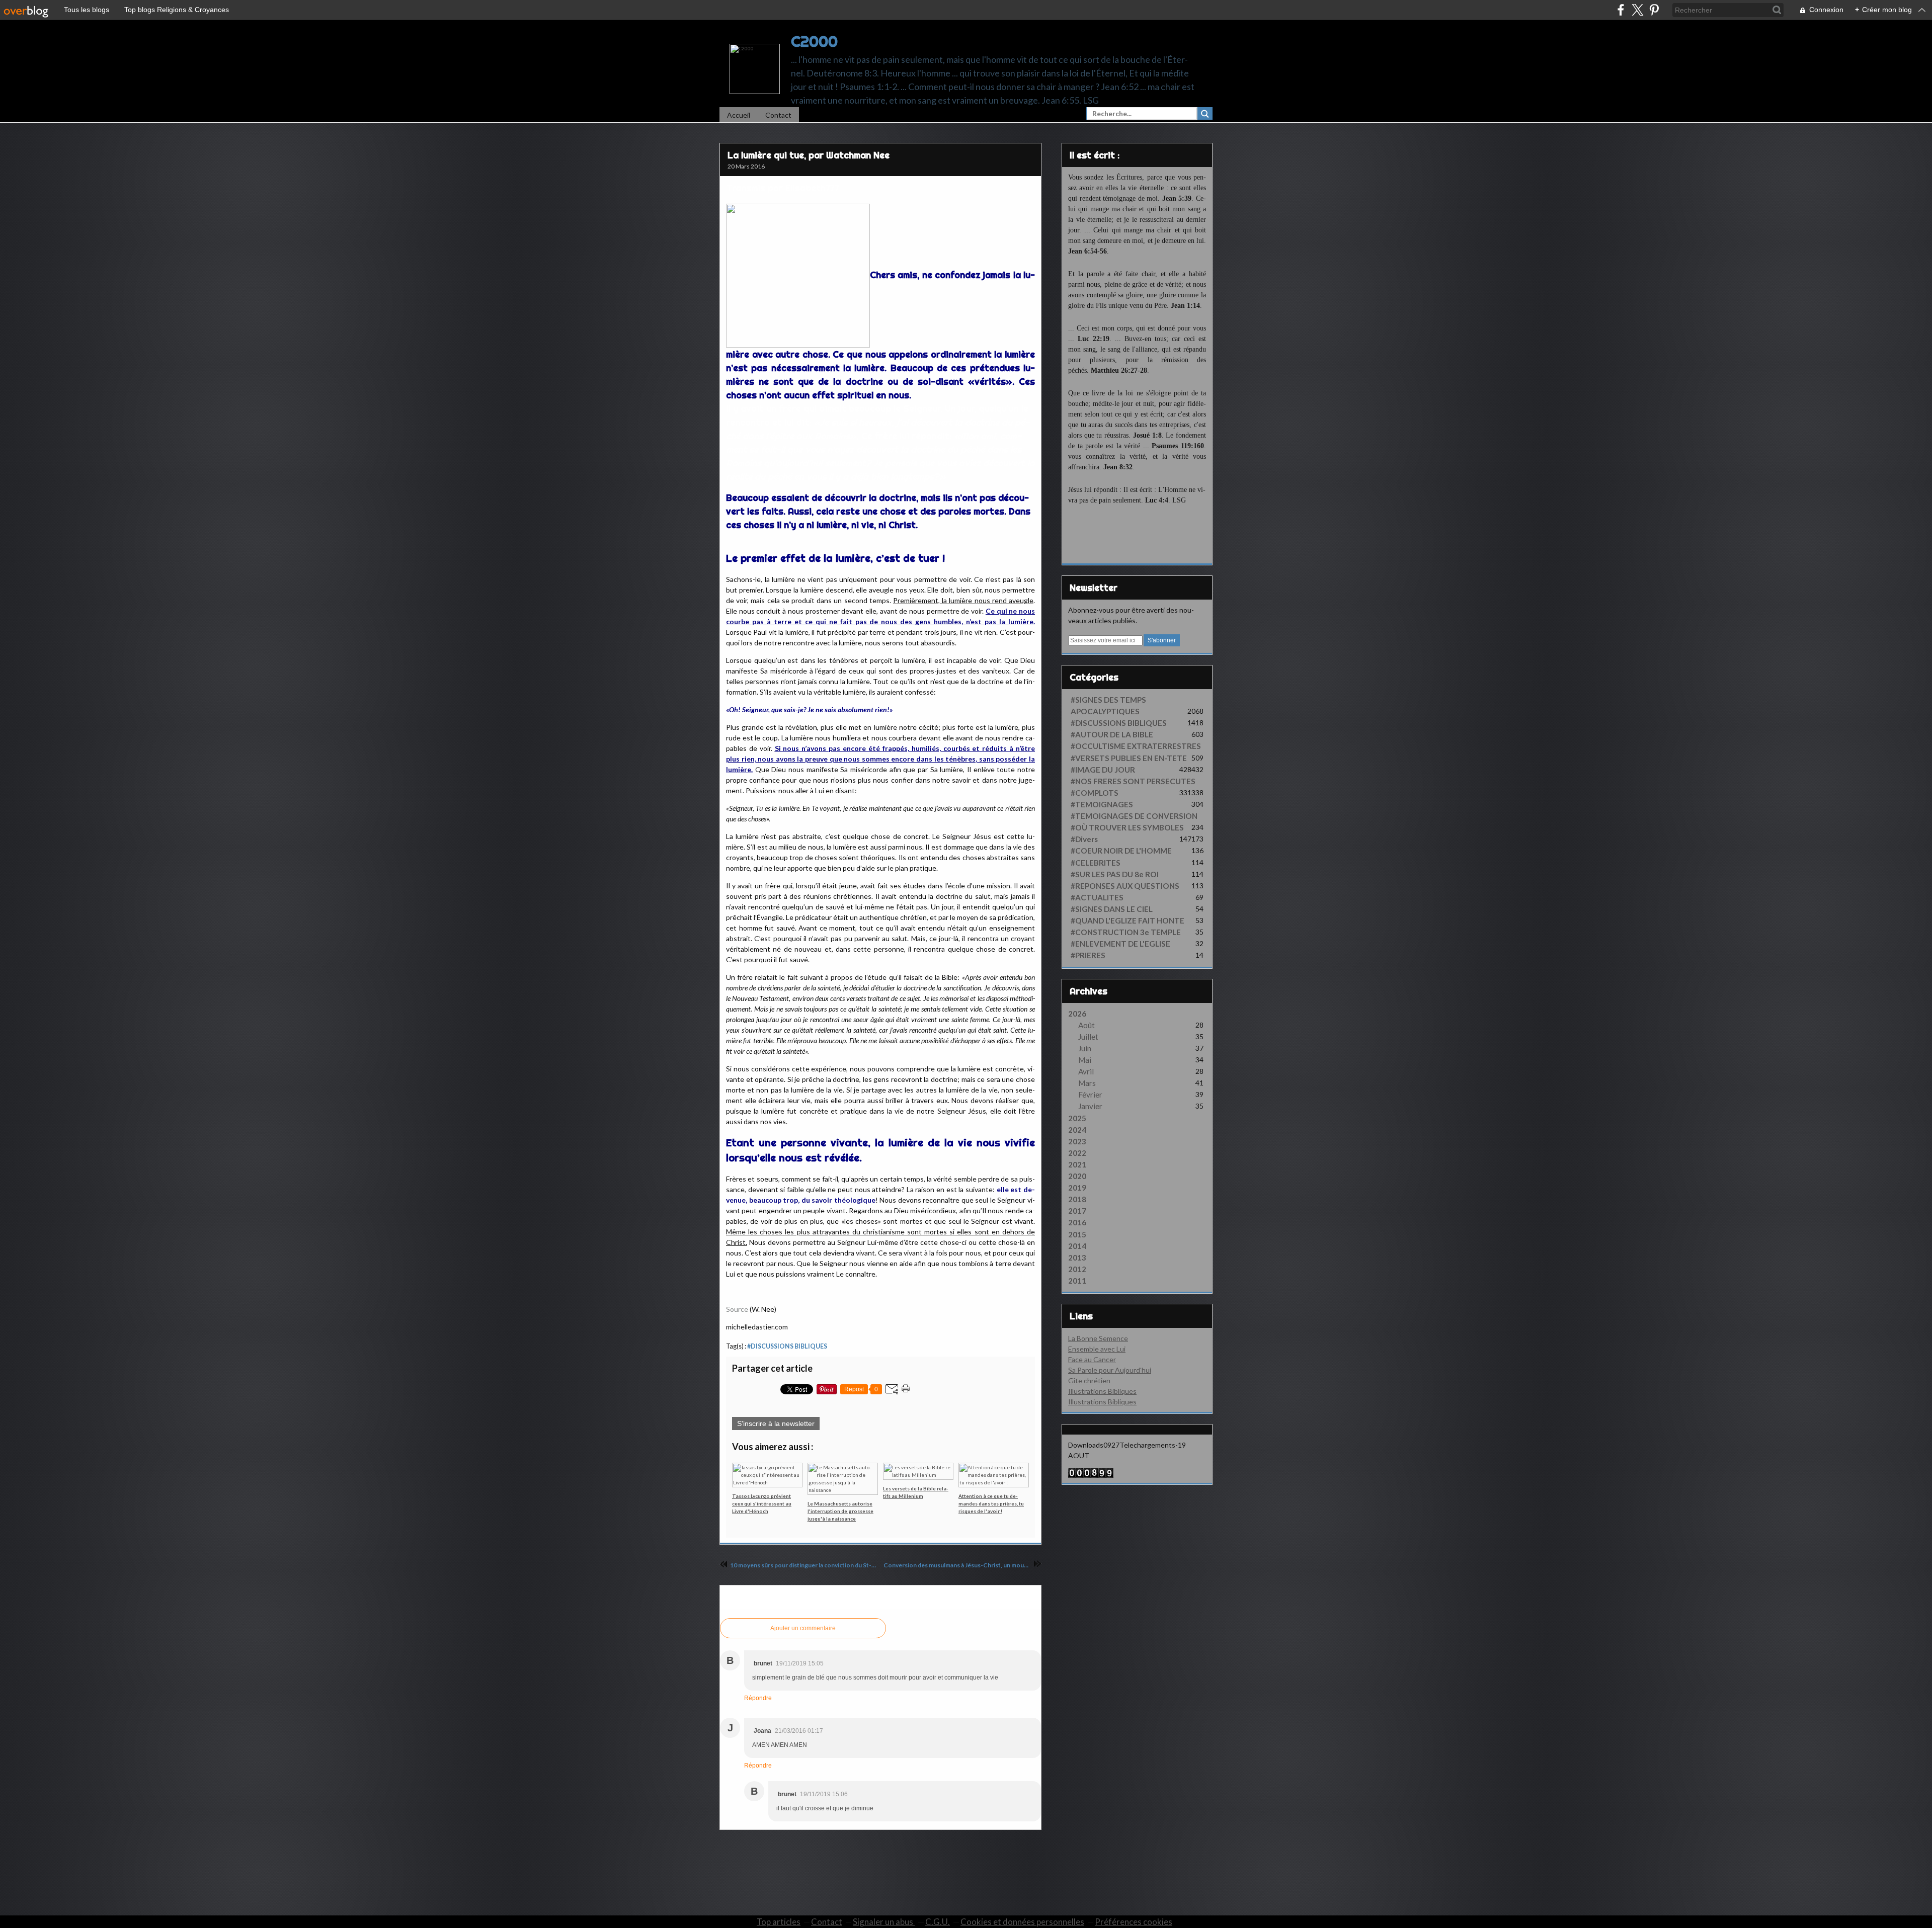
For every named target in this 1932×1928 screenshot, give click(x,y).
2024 (1077, 1130)
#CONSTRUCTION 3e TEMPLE (1126, 932)
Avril (1086, 1071)
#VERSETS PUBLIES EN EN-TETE (1129, 758)
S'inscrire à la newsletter (776, 1423)
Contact (778, 115)
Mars (1087, 1083)
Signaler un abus (884, 1922)
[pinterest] (1654, 10)
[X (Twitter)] (1637, 10)
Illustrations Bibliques (1102, 1391)
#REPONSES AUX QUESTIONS (1125, 886)
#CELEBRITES (1096, 863)
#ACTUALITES (1097, 897)
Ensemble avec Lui (1097, 1349)
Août (1086, 1025)
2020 (1077, 1176)
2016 (1077, 1222)
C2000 (814, 41)
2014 (1077, 1246)
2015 (1077, 1234)
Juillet (1088, 1037)
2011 (1077, 1281)
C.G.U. (938, 1922)
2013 (1077, 1258)
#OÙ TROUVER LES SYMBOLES (1127, 827)
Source (737, 1309)
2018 (1077, 1199)
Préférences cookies (1134, 1922)
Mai (1085, 1060)
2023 (1077, 1141)
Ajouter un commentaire (803, 1628)
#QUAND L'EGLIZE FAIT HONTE (1128, 920)
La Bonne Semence (1098, 1338)
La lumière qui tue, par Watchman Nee (809, 155)
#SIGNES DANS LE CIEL (1112, 909)
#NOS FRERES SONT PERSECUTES (1133, 781)
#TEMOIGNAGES (1102, 804)
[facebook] (1621, 10)
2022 (1077, 1153)
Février (1090, 1095)
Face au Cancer (1092, 1359)
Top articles (779, 1922)
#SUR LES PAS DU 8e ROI (1115, 874)
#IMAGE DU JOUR (1103, 770)
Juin (1085, 1048)
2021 (1077, 1164)
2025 (1077, 1118)
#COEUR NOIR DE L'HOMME (1121, 851)
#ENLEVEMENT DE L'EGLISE (1120, 944)
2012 (1077, 1269)
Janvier (1090, 1106)
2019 (1077, 1188)
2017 (1077, 1211)
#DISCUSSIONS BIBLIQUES (787, 1346)
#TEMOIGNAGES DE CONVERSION (1134, 816)
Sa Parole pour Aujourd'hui (1110, 1370)
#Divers (1084, 839)
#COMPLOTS (1095, 793)
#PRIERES (1088, 955)
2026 (1077, 1014)
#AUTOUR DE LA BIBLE (1112, 734)
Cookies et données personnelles (1022, 1922)
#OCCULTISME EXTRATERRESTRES (1136, 746)
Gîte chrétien (1089, 1380)
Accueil (739, 115)
